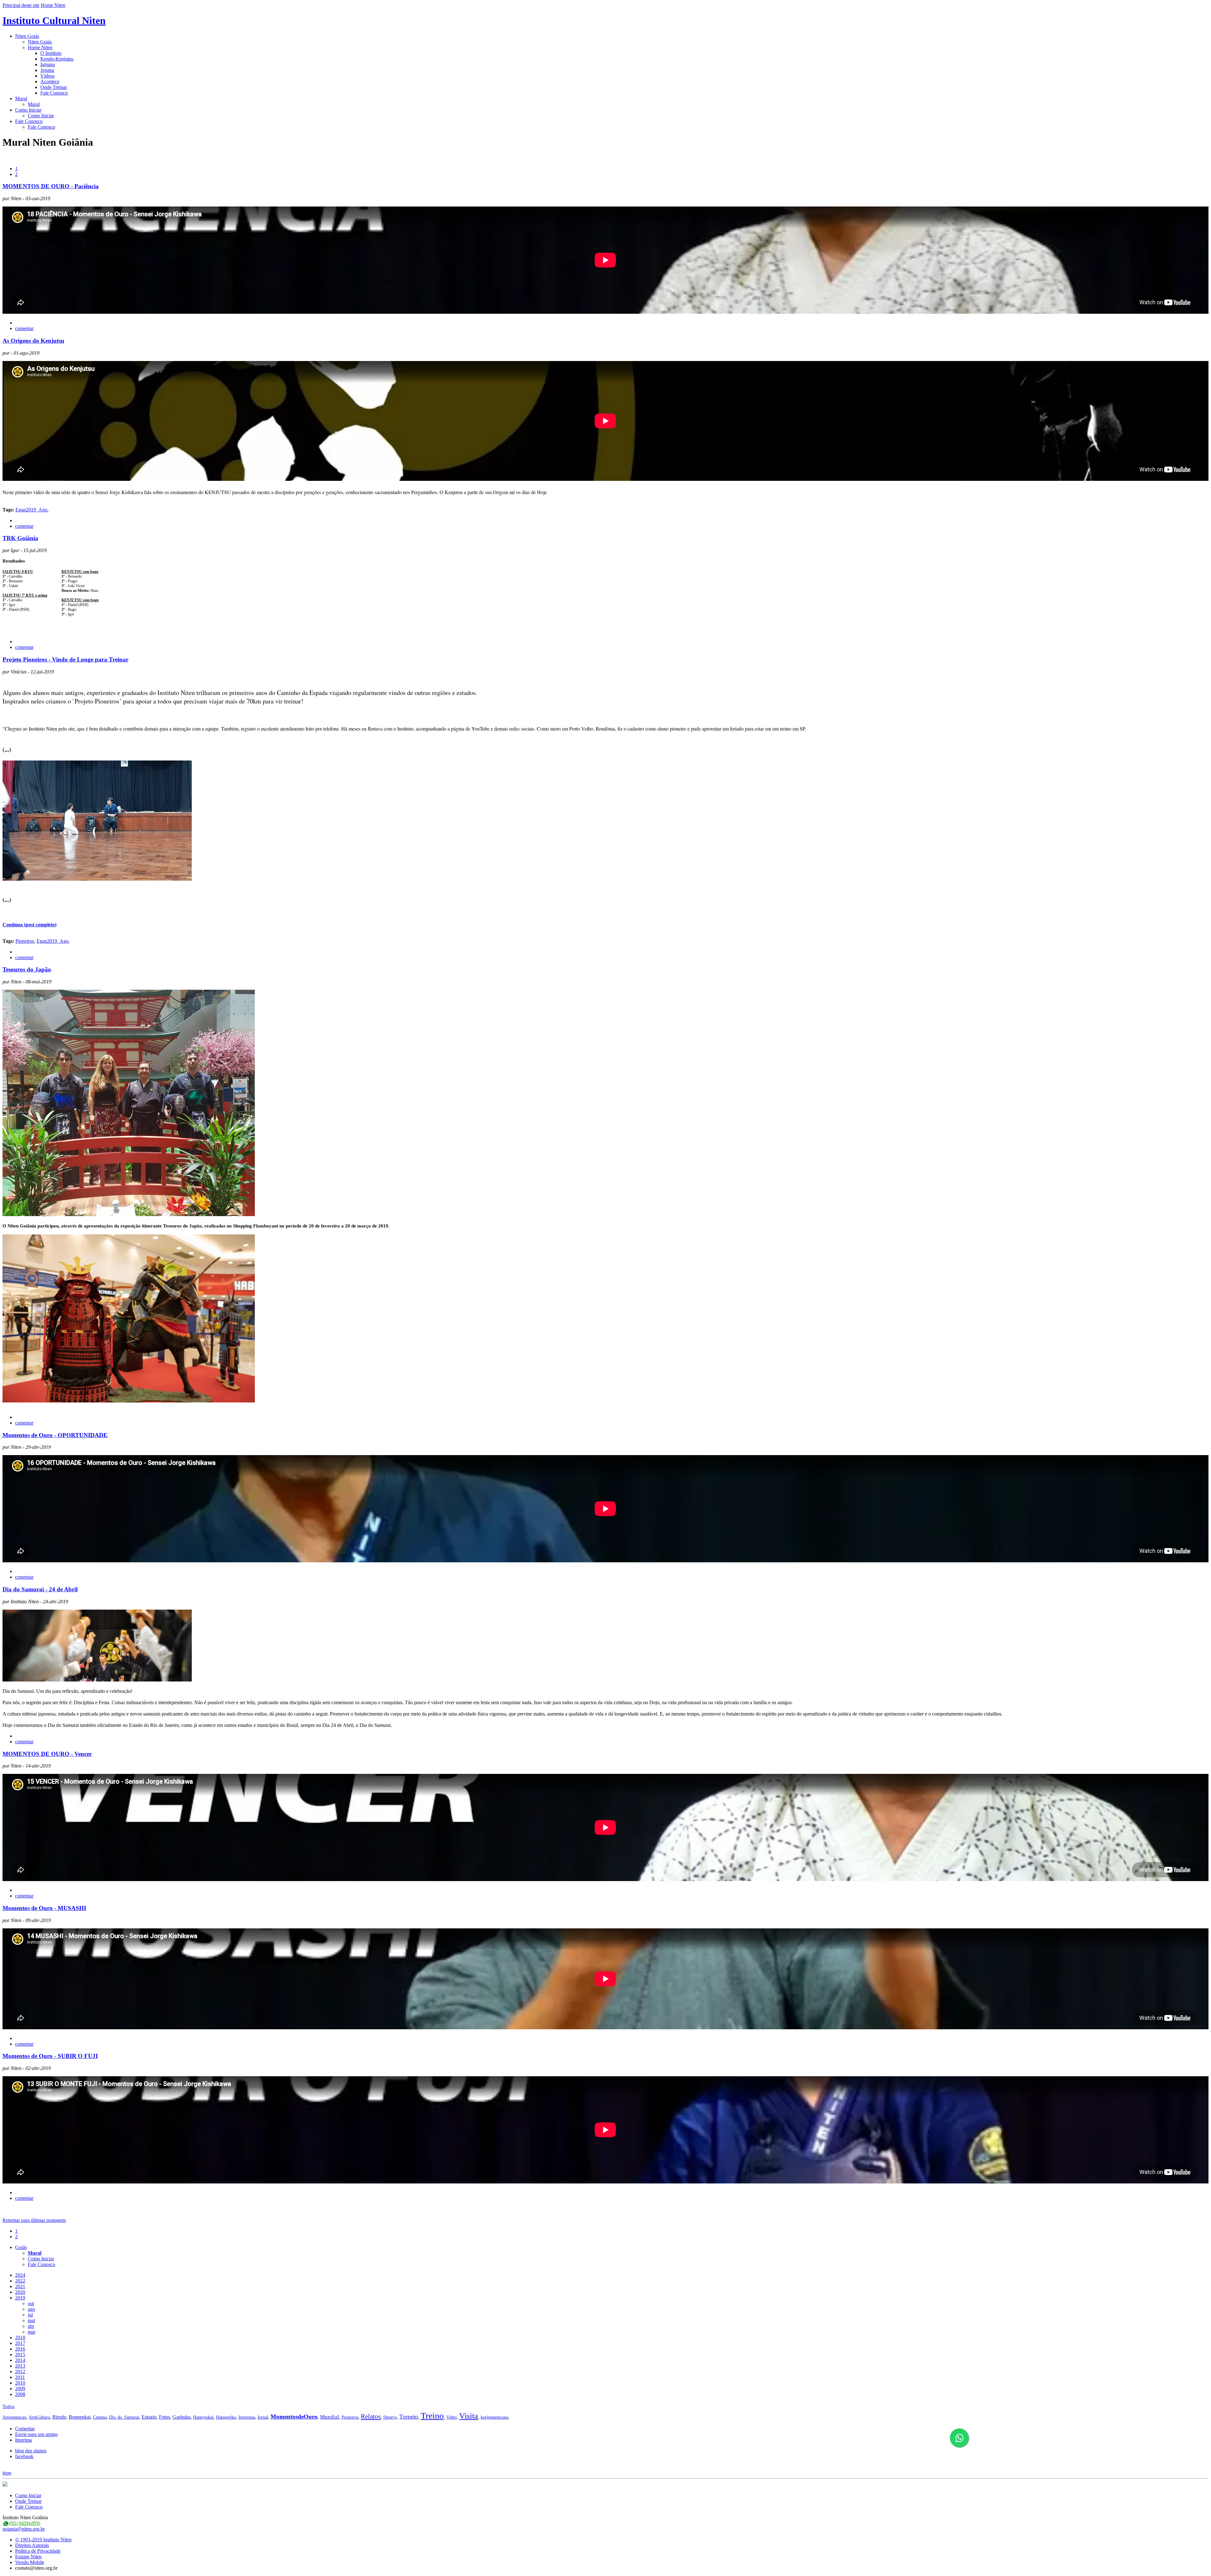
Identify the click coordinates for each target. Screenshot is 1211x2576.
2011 (20, 2377)
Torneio (409, 2417)
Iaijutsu (48, 64)
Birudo (59, 2417)
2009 (20, 2389)
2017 (20, 2343)
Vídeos (47, 76)
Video (451, 2417)
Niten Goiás (27, 36)
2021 (20, 2286)
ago (31, 2309)
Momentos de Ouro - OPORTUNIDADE (55, 1435)
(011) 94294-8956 (25, 2523)
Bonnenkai (80, 2417)
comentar (24, 328)
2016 (20, 2349)
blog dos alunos (31, 2451)
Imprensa (247, 2417)
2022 (20, 2281)
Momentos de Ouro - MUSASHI (44, 1908)
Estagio (149, 2417)
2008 (20, 2394)
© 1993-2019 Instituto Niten (43, 2540)
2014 (20, 2360)
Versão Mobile (30, 2562)
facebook (24, 2456)
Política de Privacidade (38, 2551)
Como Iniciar (28, 110)
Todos (9, 2406)
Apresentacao (14, 2417)
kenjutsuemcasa (494, 2417)
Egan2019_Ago (31, 510)
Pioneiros (25, 941)
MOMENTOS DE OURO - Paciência (51, 186)
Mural (21, 99)
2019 (20, 2298)
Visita (469, 2416)
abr (31, 2326)
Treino (432, 2416)
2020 (20, 2292)
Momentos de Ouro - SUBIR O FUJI (50, 2056)
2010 (20, 2383)
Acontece (50, 82)
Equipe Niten (28, 2557)
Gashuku (181, 2417)
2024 (20, 2275)
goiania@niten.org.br (24, 2529)
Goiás (21, 2247)
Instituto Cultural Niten (54, 20)
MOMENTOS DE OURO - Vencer (47, 1754)
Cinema (100, 2417)
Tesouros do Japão (27, 969)
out (31, 2303)
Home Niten (53, 5)
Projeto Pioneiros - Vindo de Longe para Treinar (65, 659)
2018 (20, 2337)
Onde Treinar (54, 87)
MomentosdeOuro (294, 2417)
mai (31, 2320)
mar (32, 2332)
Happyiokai (203, 2417)
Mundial (330, 2417)
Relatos (371, 2416)
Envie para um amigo (36, 2434)
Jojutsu (47, 70)
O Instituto (51, 53)
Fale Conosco (54, 93)
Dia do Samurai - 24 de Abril (40, 1589)
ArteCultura (39, 2417)
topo (7, 2473)
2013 (20, 2366)
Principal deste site (21, 5)
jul (30, 2315)
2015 (20, 2355)
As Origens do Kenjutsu (33, 341)
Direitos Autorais (32, 2545)
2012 (20, 2372)
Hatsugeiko (226, 2417)
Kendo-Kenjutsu (57, 59)
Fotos (164, 2417)
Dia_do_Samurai (124, 2417)
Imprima (23, 2440)
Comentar (25, 2429)
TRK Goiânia (20, 538)
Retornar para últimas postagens (34, 2220)
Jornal (263, 2417)
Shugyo (390, 2417)
